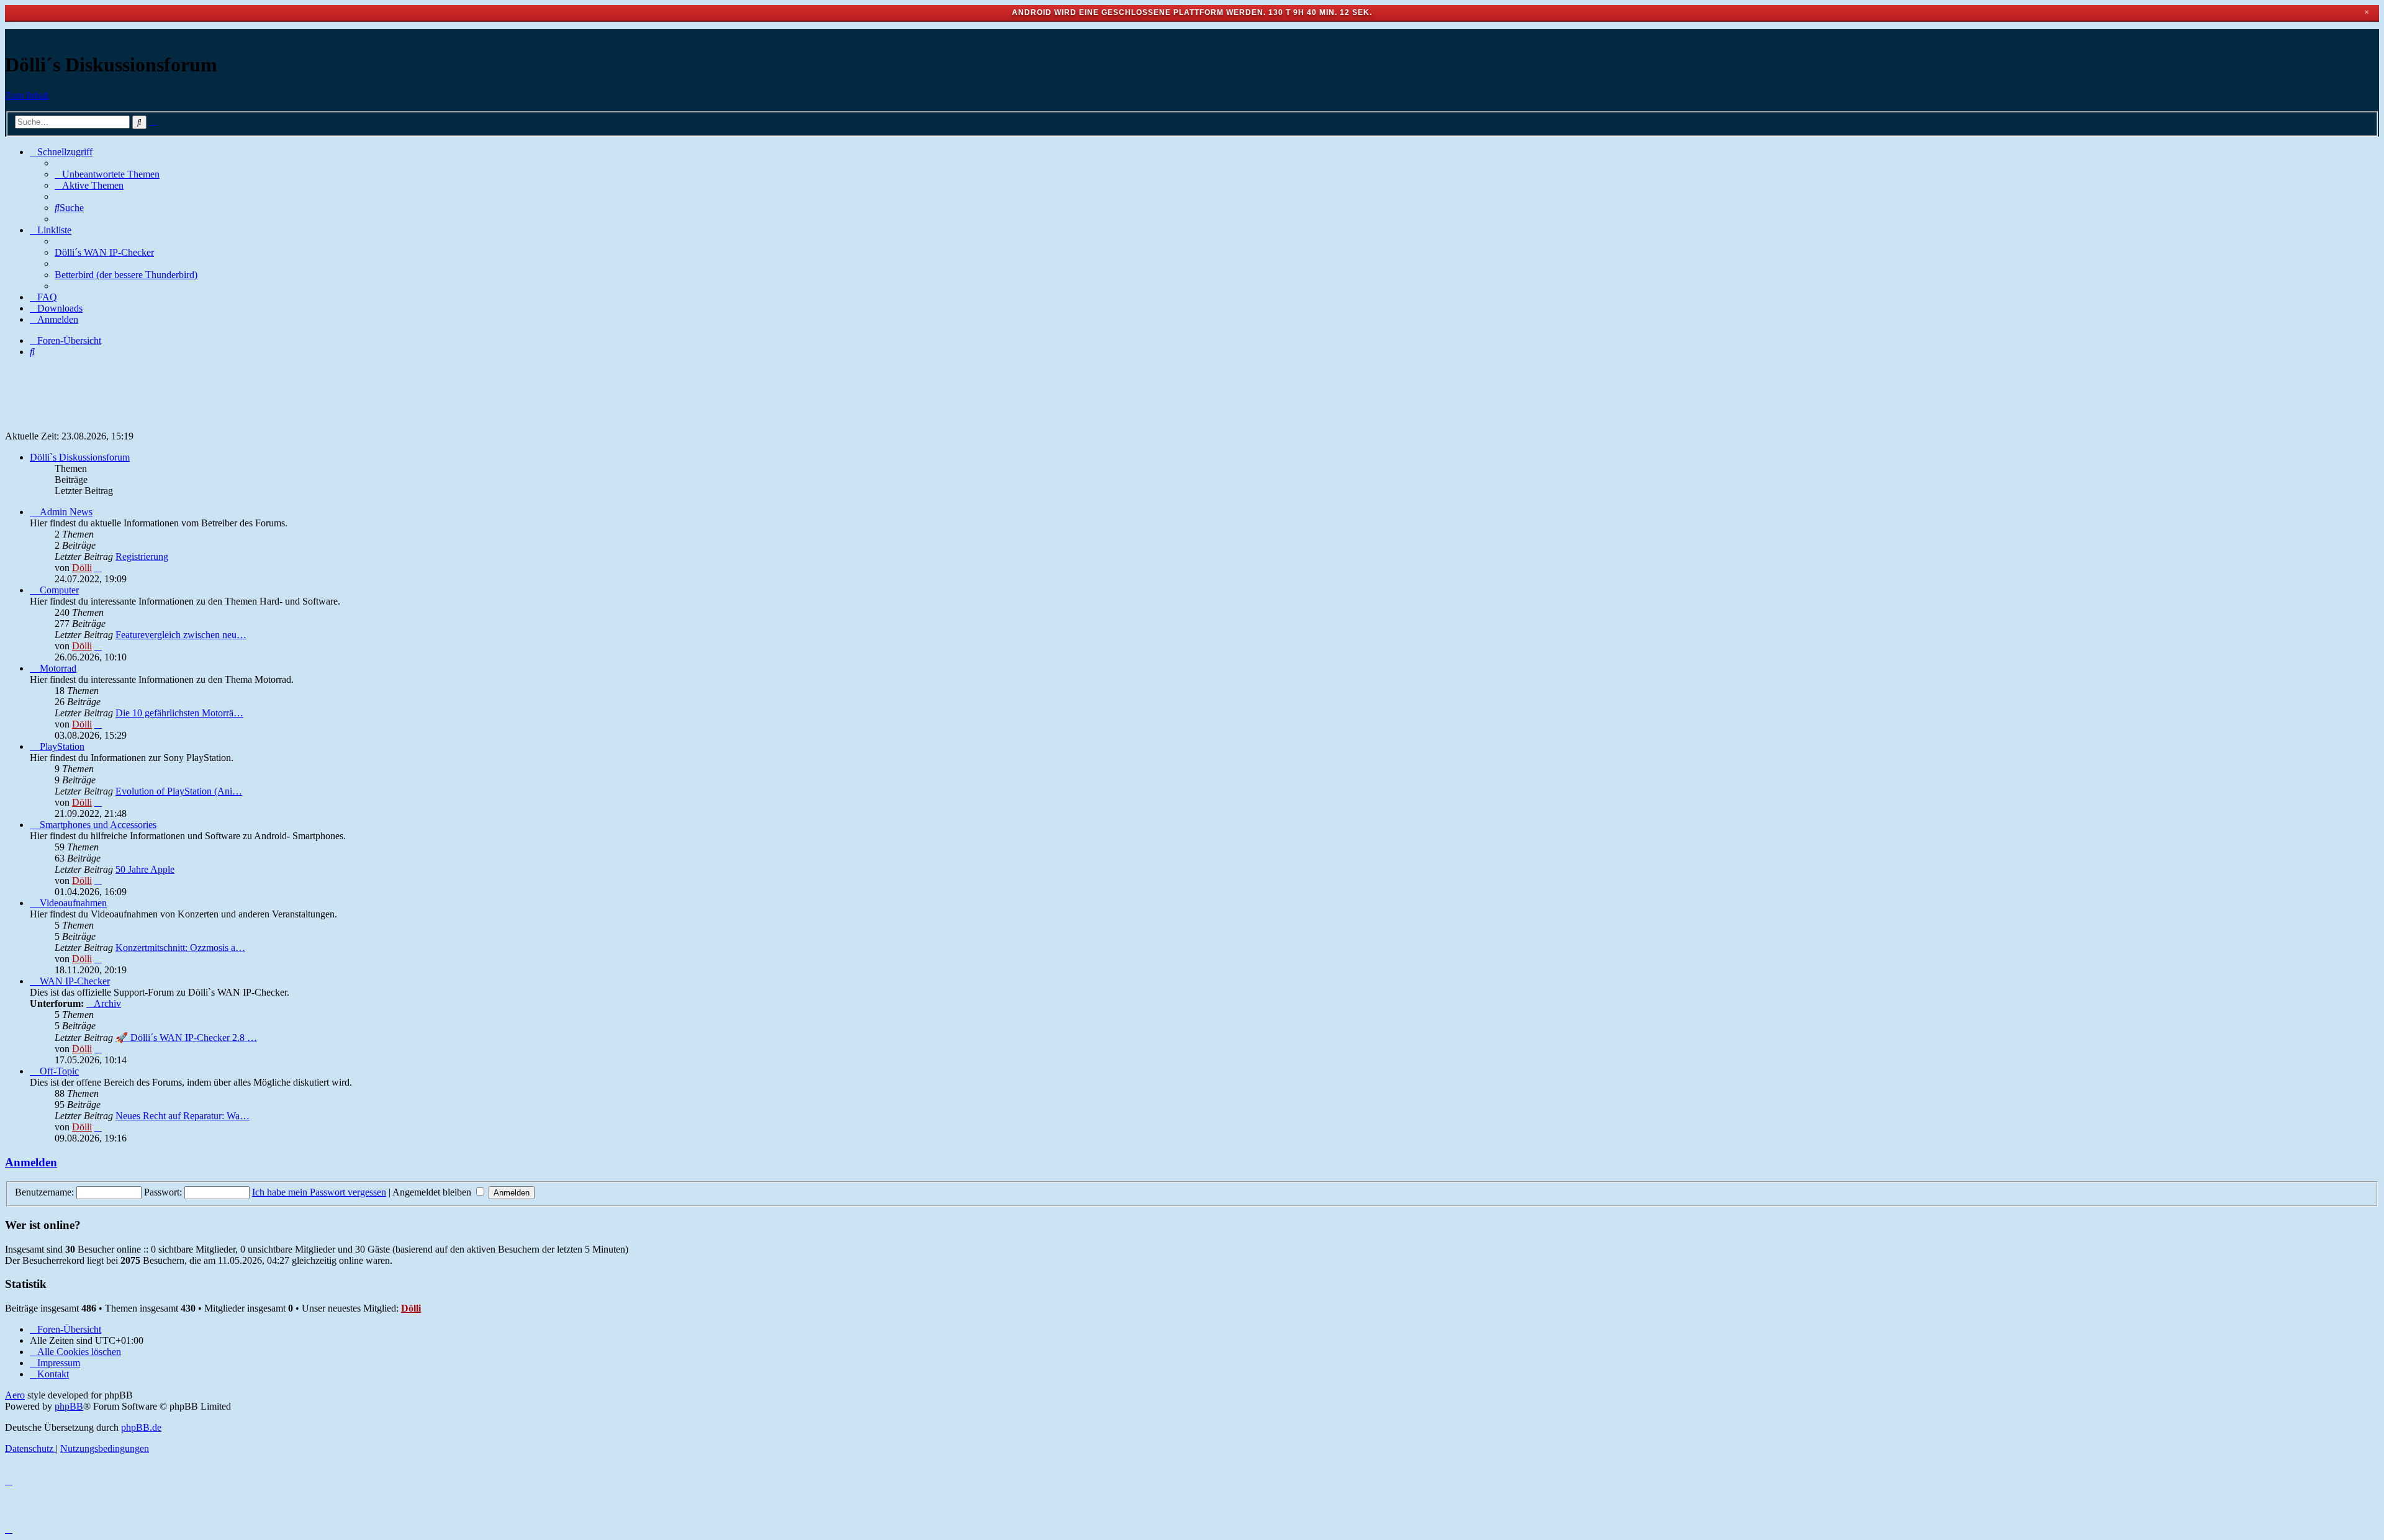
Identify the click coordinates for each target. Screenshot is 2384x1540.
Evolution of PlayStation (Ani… (179, 791)
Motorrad (58, 668)
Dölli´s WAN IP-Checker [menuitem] (104, 252)
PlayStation (62, 746)
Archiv (107, 1003)
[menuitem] (107, 174)
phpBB (69, 1406)
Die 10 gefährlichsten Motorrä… (179, 713)
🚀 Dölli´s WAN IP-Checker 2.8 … (186, 1038)
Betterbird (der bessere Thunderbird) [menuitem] (126, 275)
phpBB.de (141, 1427)
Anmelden (31, 1162)
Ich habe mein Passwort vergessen (319, 1192)
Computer (59, 590)
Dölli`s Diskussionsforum (80, 457)
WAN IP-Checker (75, 981)
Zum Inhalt (27, 95)
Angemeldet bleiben (433, 1192)
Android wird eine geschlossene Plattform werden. (1140, 12)
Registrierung (142, 556)
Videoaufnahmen (73, 903)
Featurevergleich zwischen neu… (181, 635)
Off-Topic (59, 1071)
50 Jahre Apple (145, 869)
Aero (15, 1395)
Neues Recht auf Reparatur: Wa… (183, 1116)
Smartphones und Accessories (98, 825)
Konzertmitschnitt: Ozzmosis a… (180, 948)
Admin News (66, 512)
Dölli (82, 568)
